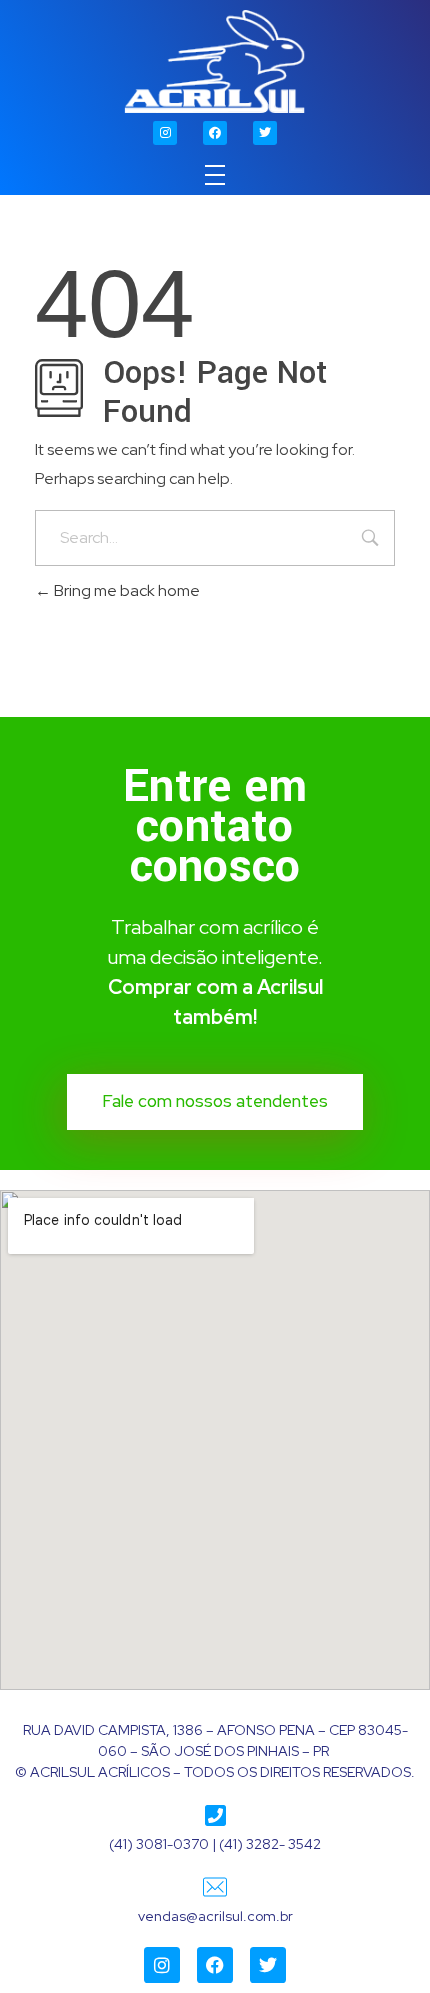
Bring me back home (125, 590)
